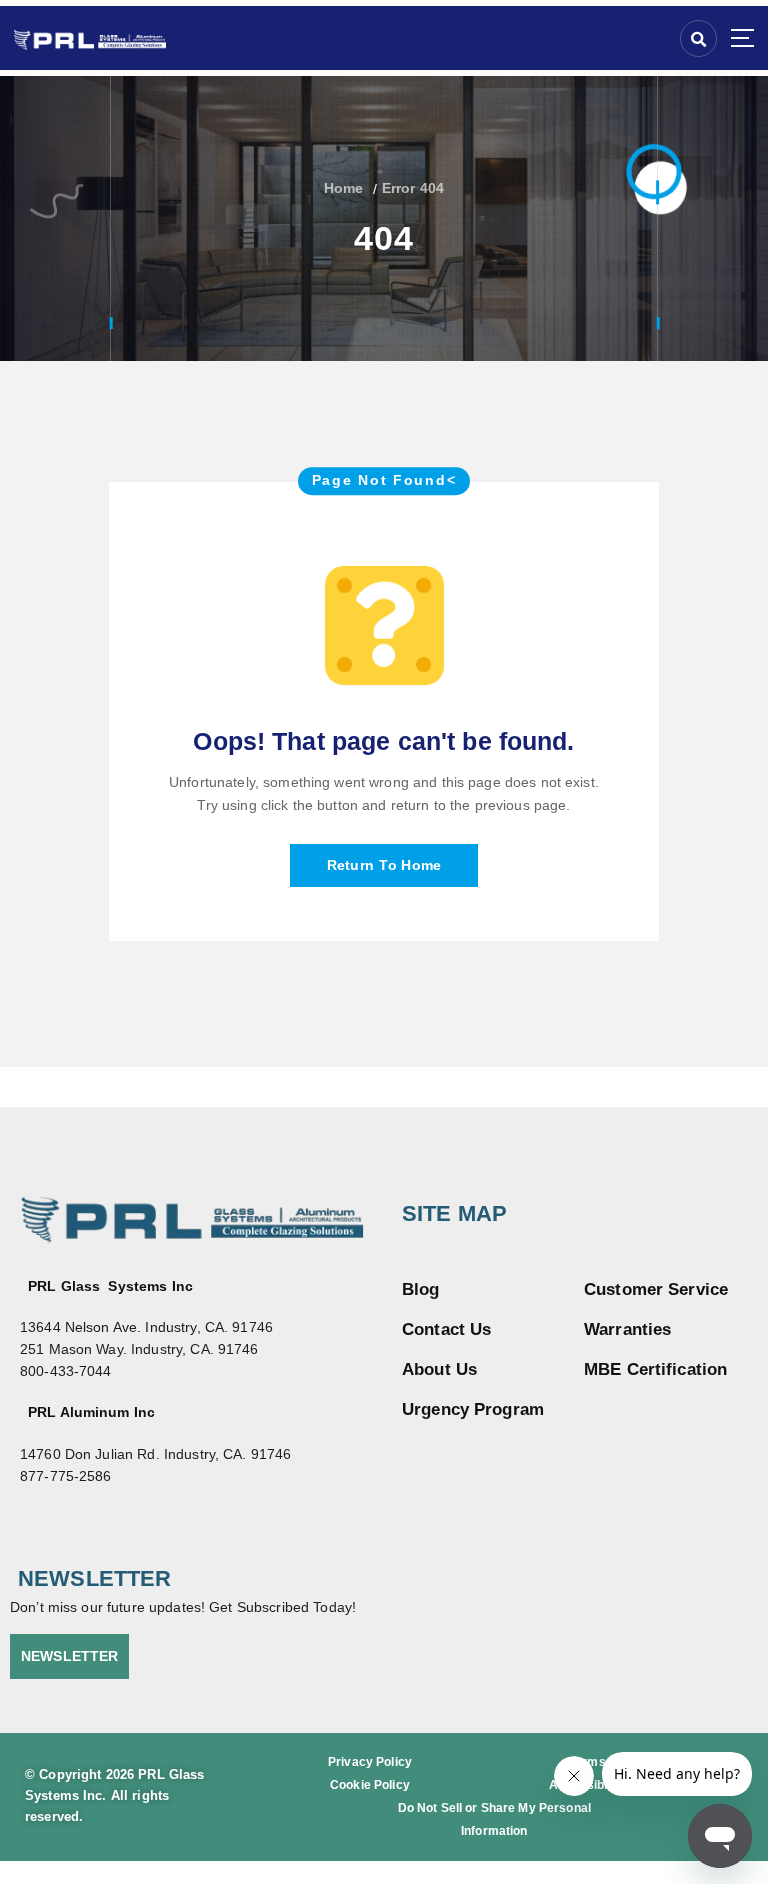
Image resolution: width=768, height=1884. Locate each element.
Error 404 (413, 188)
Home (344, 188)
